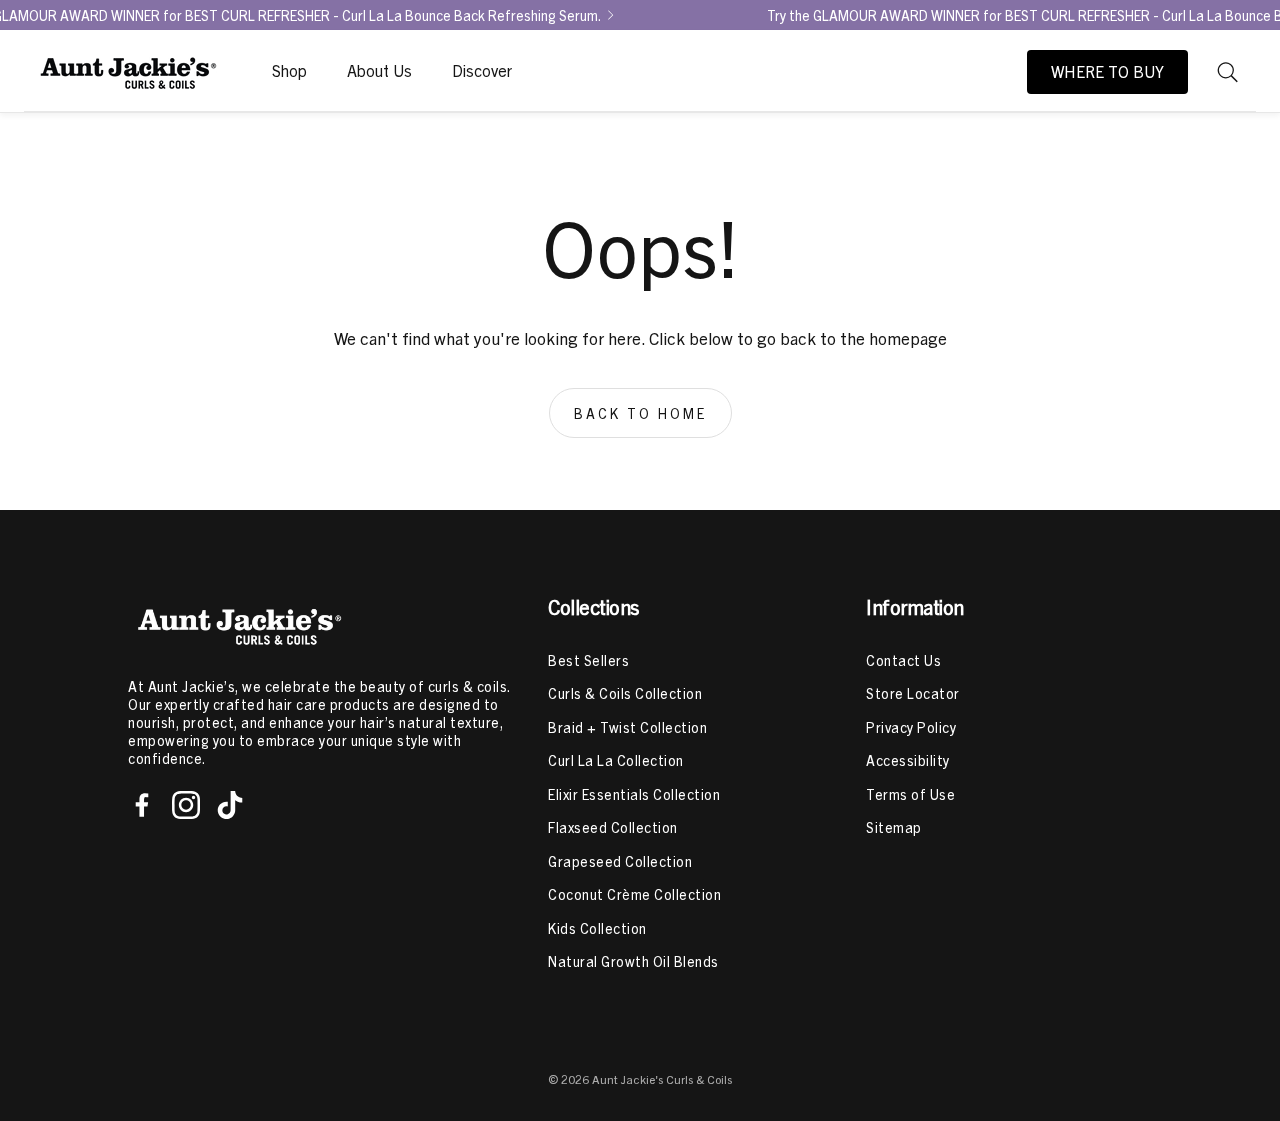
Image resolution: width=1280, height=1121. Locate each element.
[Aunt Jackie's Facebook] (142, 805)
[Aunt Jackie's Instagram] (186, 805)
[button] (1228, 72)
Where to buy (1107, 72)
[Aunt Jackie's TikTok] (230, 805)
